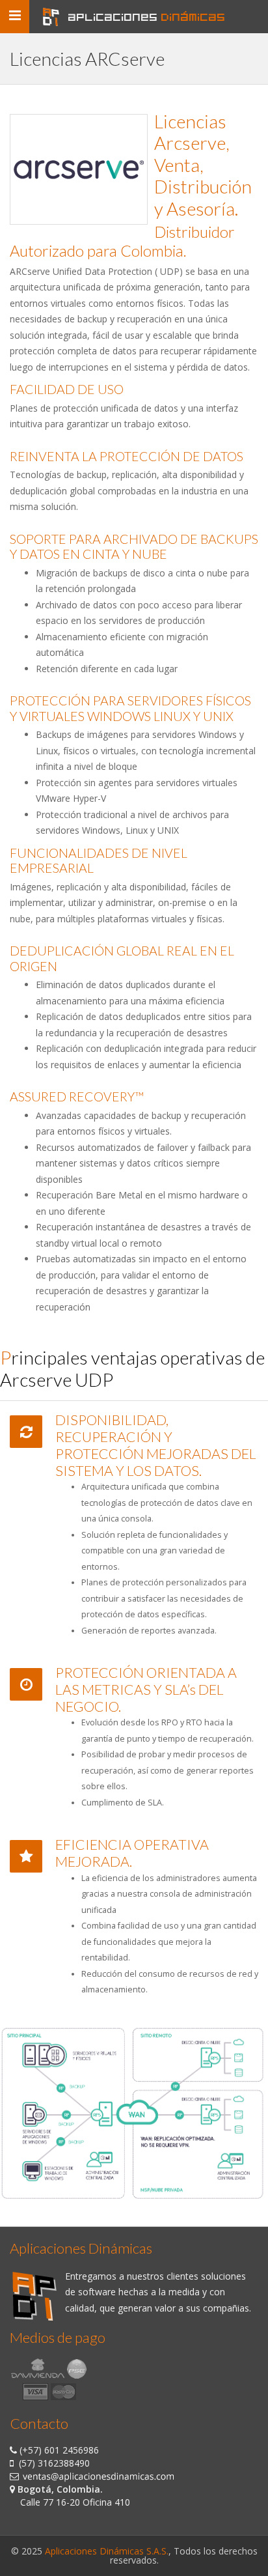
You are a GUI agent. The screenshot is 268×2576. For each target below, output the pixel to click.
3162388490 (64, 2463)
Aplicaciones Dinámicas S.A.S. (107, 2551)
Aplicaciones (147, 17)
